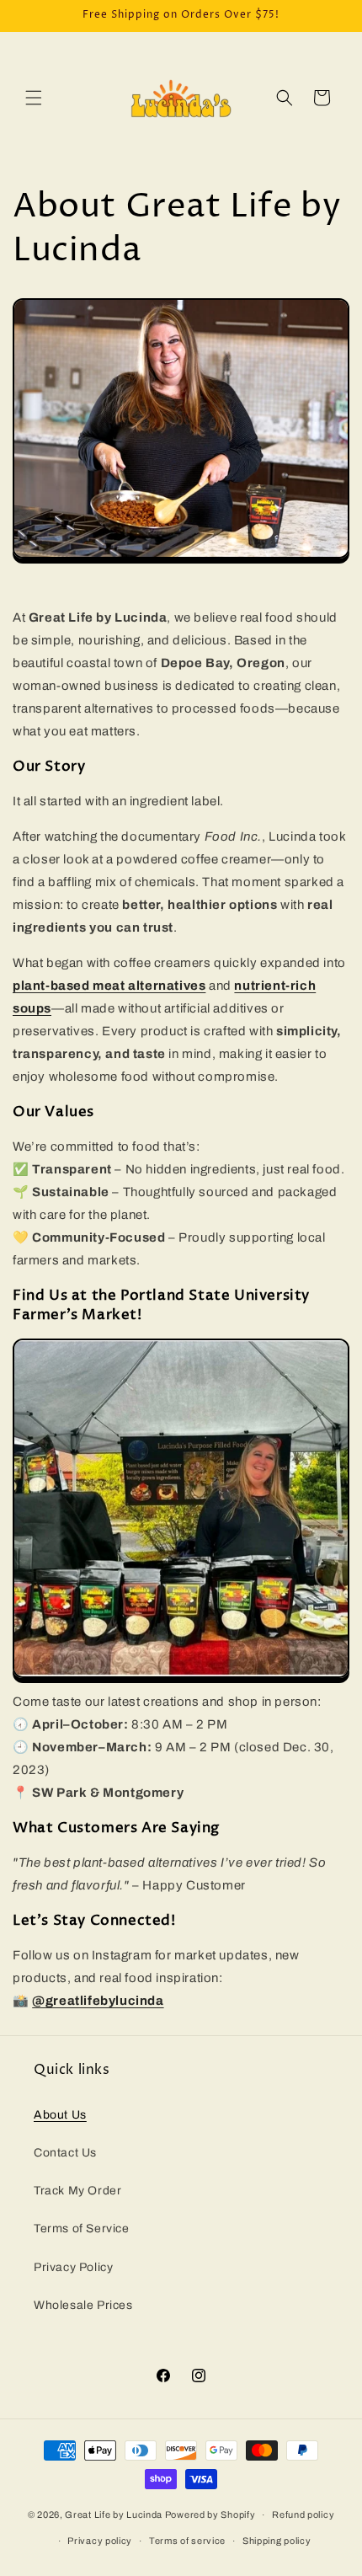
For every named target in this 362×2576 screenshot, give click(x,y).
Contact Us (65, 2153)
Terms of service (187, 2541)
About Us (60, 2115)
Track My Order (77, 2191)
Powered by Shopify (210, 2515)
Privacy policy (100, 2541)
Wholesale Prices (83, 2305)
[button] (34, 98)
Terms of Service (82, 2229)
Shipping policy (277, 2541)
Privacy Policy (73, 2267)
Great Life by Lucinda (114, 2515)
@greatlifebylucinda (98, 2001)
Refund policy (303, 2515)
